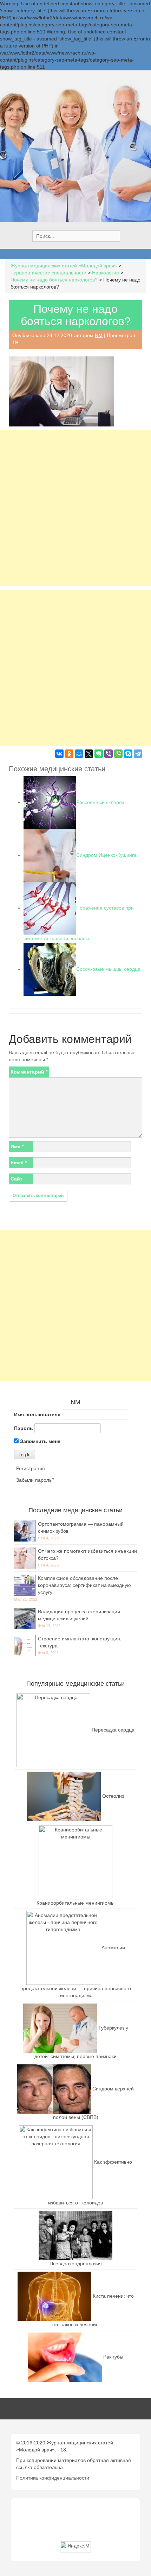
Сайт (17, 1179)
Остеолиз (113, 1796)
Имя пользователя (37, 1414)
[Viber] (109, 754)
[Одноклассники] (69, 754)
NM (99, 335)
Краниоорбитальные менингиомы (75, 1903)
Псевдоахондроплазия (76, 2264)
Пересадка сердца (113, 1730)
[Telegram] (138, 754)
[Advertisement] (75, 508)
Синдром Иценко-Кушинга (106, 855)
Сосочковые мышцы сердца (108, 969)
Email (19, 1163)
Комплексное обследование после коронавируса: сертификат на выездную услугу (84, 1585)
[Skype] (128, 754)
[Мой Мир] (79, 754)
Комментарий (29, 1072)
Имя (17, 1146)
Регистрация (31, 1468)
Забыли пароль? (35, 1480)
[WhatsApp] (118, 754)
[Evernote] (99, 754)
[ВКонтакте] (59, 754)
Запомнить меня (40, 1441)
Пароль (24, 1428)
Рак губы (113, 2357)
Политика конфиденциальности (53, 2478)
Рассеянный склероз (100, 802)
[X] (89, 754)
